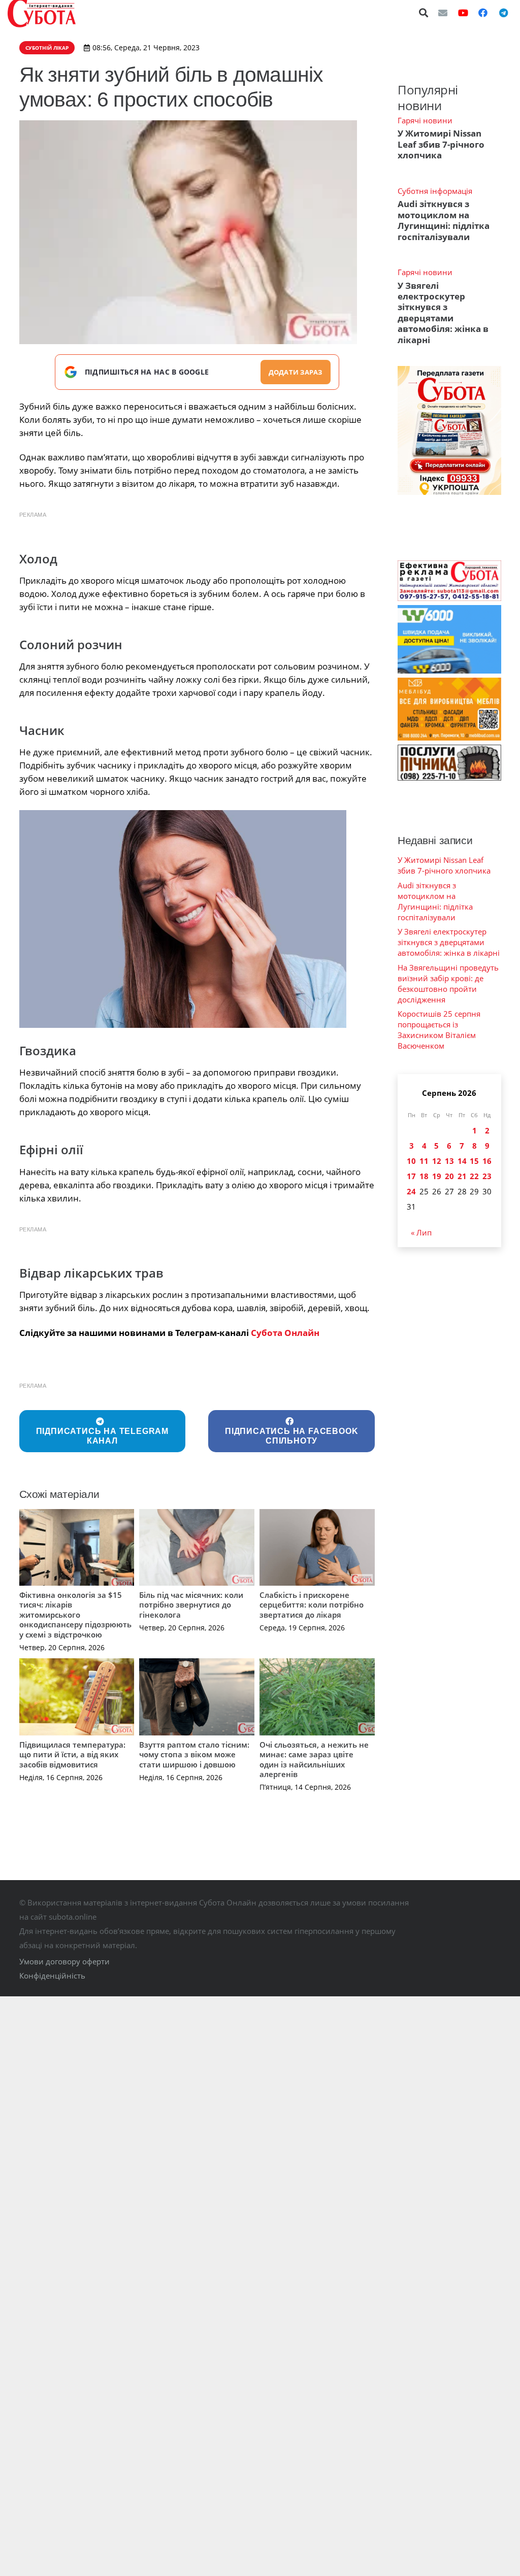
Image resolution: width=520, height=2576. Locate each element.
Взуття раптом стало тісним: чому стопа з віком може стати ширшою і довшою (194, 1754)
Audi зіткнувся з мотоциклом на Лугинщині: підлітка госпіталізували (444, 220)
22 (474, 1176)
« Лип (421, 1232)
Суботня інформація (435, 191)
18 (424, 1176)
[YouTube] (463, 13)
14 (462, 1161)
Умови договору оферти (64, 1961)
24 (411, 1191)
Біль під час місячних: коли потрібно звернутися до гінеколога (191, 1605)
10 (411, 1161)
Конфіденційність (52, 1976)
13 (449, 1161)
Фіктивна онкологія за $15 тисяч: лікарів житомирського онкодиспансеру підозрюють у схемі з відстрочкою (75, 1615)
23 (487, 1176)
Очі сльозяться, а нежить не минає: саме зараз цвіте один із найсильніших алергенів (314, 1760)
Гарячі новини (425, 120)
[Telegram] (503, 13)
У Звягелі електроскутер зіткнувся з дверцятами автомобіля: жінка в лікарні (443, 313)
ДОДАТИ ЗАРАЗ (296, 372)
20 (449, 1176)
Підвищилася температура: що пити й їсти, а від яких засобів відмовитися (72, 1754)
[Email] (443, 13)
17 (411, 1176)
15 (474, 1161)
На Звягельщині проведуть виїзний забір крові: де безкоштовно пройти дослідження (448, 983)
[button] (424, 13)
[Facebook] (483, 13)
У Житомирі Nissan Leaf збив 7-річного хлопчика (441, 144)
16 (487, 1161)
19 (437, 1176)
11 (424, 1161)
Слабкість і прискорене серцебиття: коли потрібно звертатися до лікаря (312, 1605)
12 (437, 1161)
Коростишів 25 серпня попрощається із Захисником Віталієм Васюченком (439, 1030)
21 (462, 1176)
